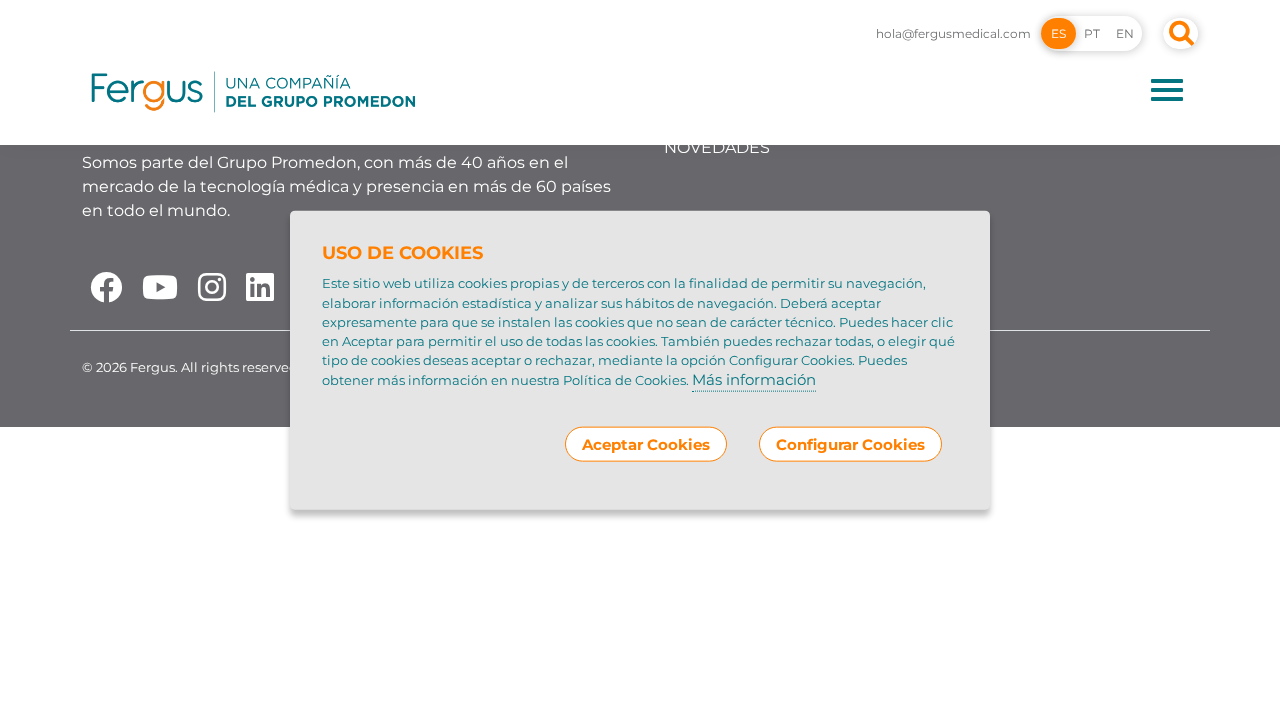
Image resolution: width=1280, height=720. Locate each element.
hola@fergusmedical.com (953, 33)
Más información (754, 379)
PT (1092, 33)
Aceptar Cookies (646, 443)
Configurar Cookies (850, 443)
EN (1125, 33)
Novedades (717, 147)
